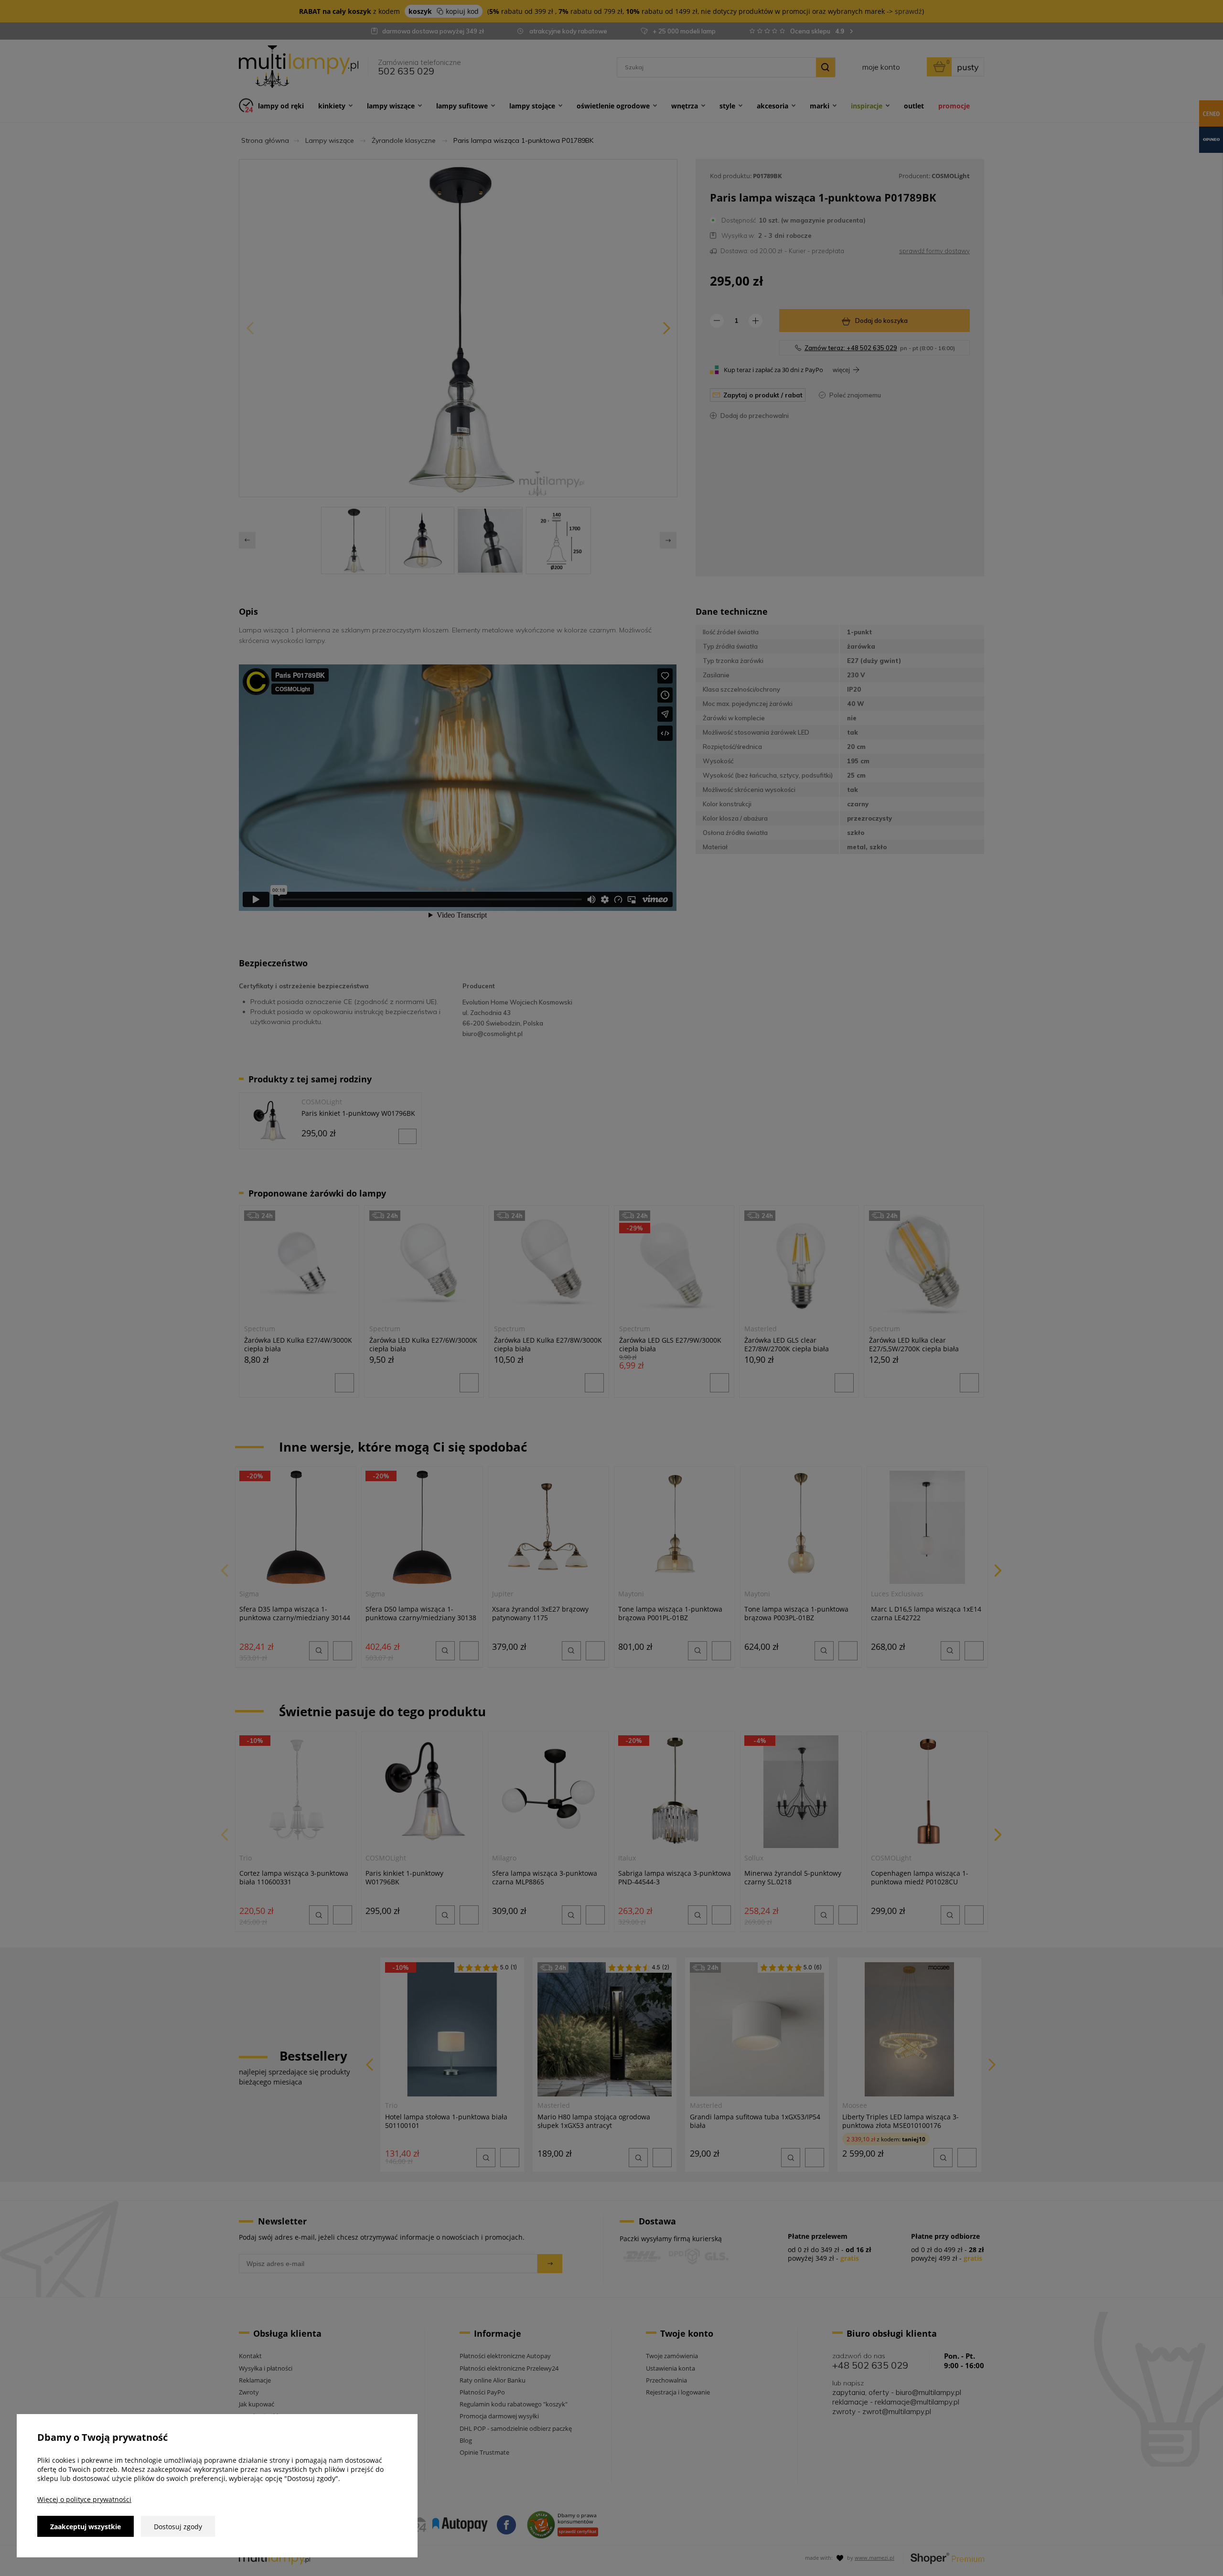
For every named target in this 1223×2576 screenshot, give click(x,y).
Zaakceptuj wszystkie (86, 2527)
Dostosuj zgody (178, 2527)
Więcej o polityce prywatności (84, 2499)
